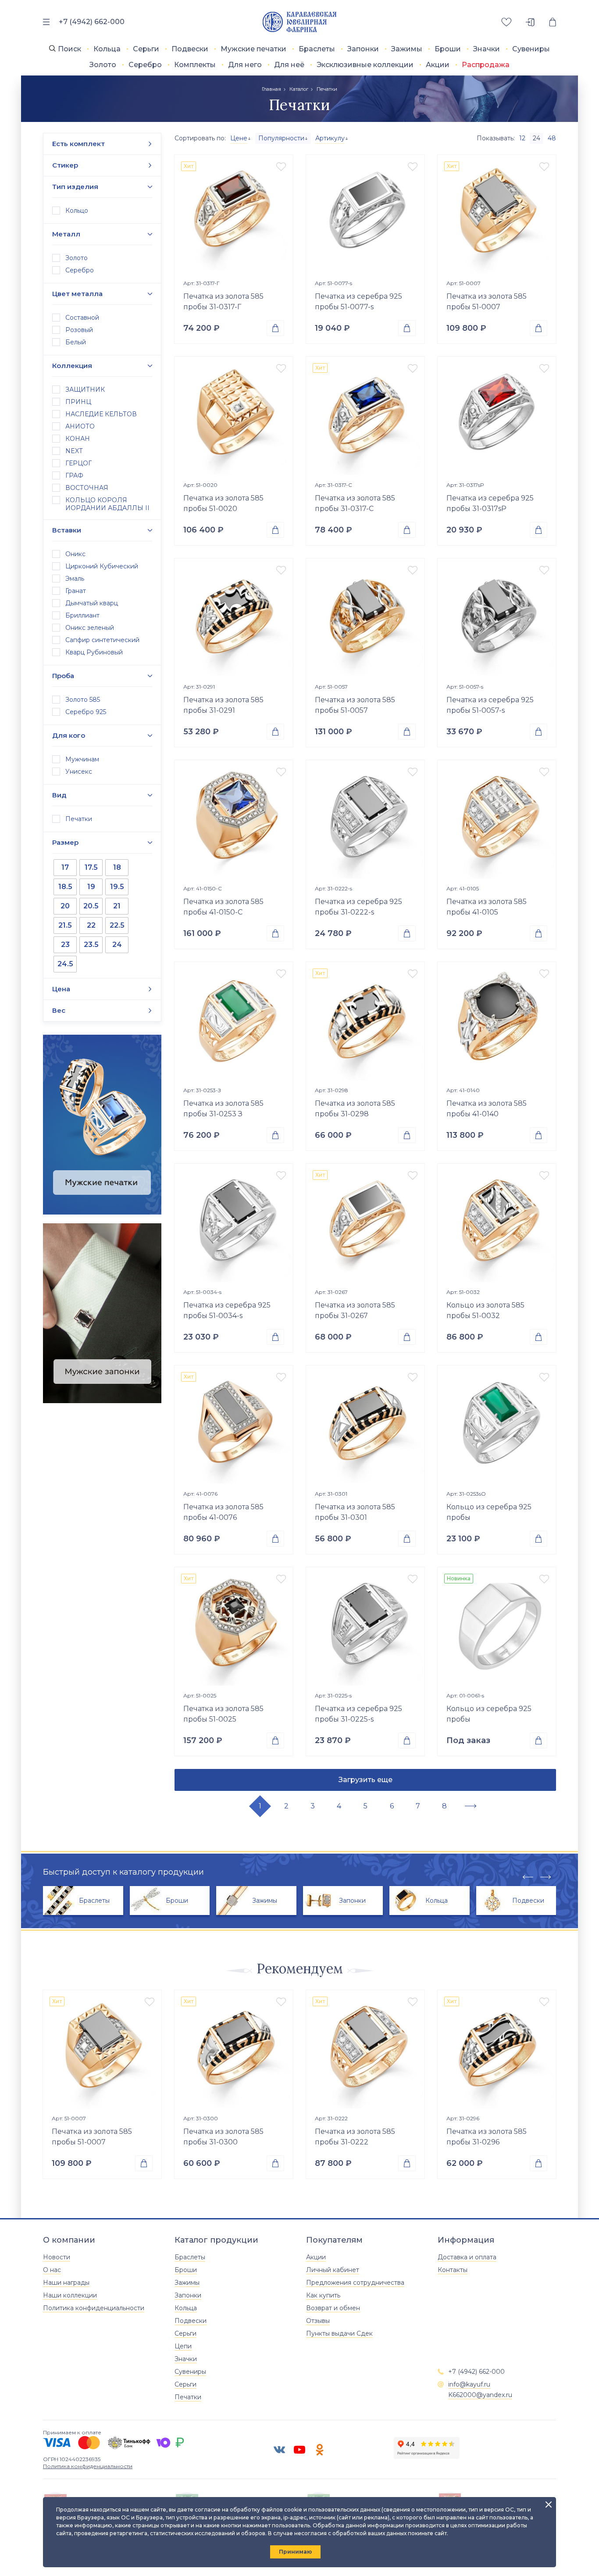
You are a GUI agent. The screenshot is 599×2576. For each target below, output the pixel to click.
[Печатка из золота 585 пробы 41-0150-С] (234, 819)
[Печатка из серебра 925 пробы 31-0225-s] (365, 1626)
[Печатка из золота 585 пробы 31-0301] (365, 1425)
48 (552, 138)
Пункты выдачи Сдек (339, 2333)
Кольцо (77, 211)
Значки (487, 49)
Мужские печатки (253, 49)
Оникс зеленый (90, 628)
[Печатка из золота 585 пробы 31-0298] (365, 1021)
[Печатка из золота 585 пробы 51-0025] (234, 1626)
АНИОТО (80, 426)
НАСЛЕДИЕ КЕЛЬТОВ (101, 414)
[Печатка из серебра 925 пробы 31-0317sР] (497, 416)
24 (117, 945)
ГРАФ (74, 475)
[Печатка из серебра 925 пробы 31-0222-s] (365, 819)
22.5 (117, 925)
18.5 (65, 887)
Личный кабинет (333, 2270)
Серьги (146, 49)
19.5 (117, 887)
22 (91, 925)
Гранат (76, 591)
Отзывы (318, 2321)
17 (65, 867)
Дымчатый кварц (92, 603)
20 (65, 906)
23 (65, 945)
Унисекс (79, 772)
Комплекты (195, 65)
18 (117, 867)
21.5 (65, 925)
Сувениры (531, 49)
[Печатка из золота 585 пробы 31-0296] (497, 2049)
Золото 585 (83, 700)
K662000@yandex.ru (480, 2395)
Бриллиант (82, 615)
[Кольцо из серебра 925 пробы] (497, 1425)
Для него (245, 65)
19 (91, 887)
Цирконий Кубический (102, 566)
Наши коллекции (70, 2295)
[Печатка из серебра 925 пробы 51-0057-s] (497, 618)
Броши (448, 49)
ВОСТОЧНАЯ (87, 488)
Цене (239, 138)
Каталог (299, 89)
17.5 (91, 867)
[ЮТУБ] (299, 2450)
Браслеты (317, 49)
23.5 (91, 945)
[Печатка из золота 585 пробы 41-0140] (497, 1021)
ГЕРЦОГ (78, 463)
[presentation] (528, 1877)
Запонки (363, 49)
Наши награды (66, 2283)
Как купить (323, 2295)
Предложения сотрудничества (355, 2283)
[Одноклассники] (320, 2450)
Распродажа (486, 65)
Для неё (289, 65)
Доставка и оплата (467, 2257)
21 (117, 906)
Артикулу (330, 138)
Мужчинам (82, 759)
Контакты (453, 2270)
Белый (76, 342)
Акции (438, 65)
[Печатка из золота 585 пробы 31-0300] (234, 2049)
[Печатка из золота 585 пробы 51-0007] (497, 214)
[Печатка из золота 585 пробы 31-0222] (365, 2049)
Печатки (79, 819)
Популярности (281, 138)
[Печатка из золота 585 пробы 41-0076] (234, 1425)
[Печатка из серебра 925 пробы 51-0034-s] (234, 1223)
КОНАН (78, 439)
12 (522, 138)
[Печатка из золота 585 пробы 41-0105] (497, 819)
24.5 (65, 964)
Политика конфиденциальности (94, 2308)
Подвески (190, 49)
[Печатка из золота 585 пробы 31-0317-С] (365, 416)
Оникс (75, 554)
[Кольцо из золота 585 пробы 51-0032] (497, 1223)
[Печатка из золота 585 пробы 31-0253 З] (234, 1021)
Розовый (79, 330)
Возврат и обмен (333, 2308)
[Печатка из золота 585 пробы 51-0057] (365, 618)
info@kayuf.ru (469, 2384)
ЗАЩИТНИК (85, 389)
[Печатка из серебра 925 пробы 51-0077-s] (365, 214)
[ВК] (279, 2450)
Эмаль (75, 579)
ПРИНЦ (78, 402)
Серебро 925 (86, 712)
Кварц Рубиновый (94, 652)
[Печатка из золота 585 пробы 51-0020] (234, 416)
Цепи (183, 2346)
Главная (271, 89)
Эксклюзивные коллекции (365, 65)
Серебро (145, 65)
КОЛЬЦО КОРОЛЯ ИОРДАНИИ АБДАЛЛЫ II (107, 504)
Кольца (107, 49)
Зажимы (407, 49)
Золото (103, 65)
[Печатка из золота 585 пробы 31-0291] (234, 618)
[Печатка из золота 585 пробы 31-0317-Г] (234, 214)
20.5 (91, 906)
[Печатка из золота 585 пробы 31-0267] (365, 1223)
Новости (57, 2257)
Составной (82, 318)
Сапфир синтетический (102, 640)
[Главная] (300, 22)
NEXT (74, 451)
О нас (52, 2270)
